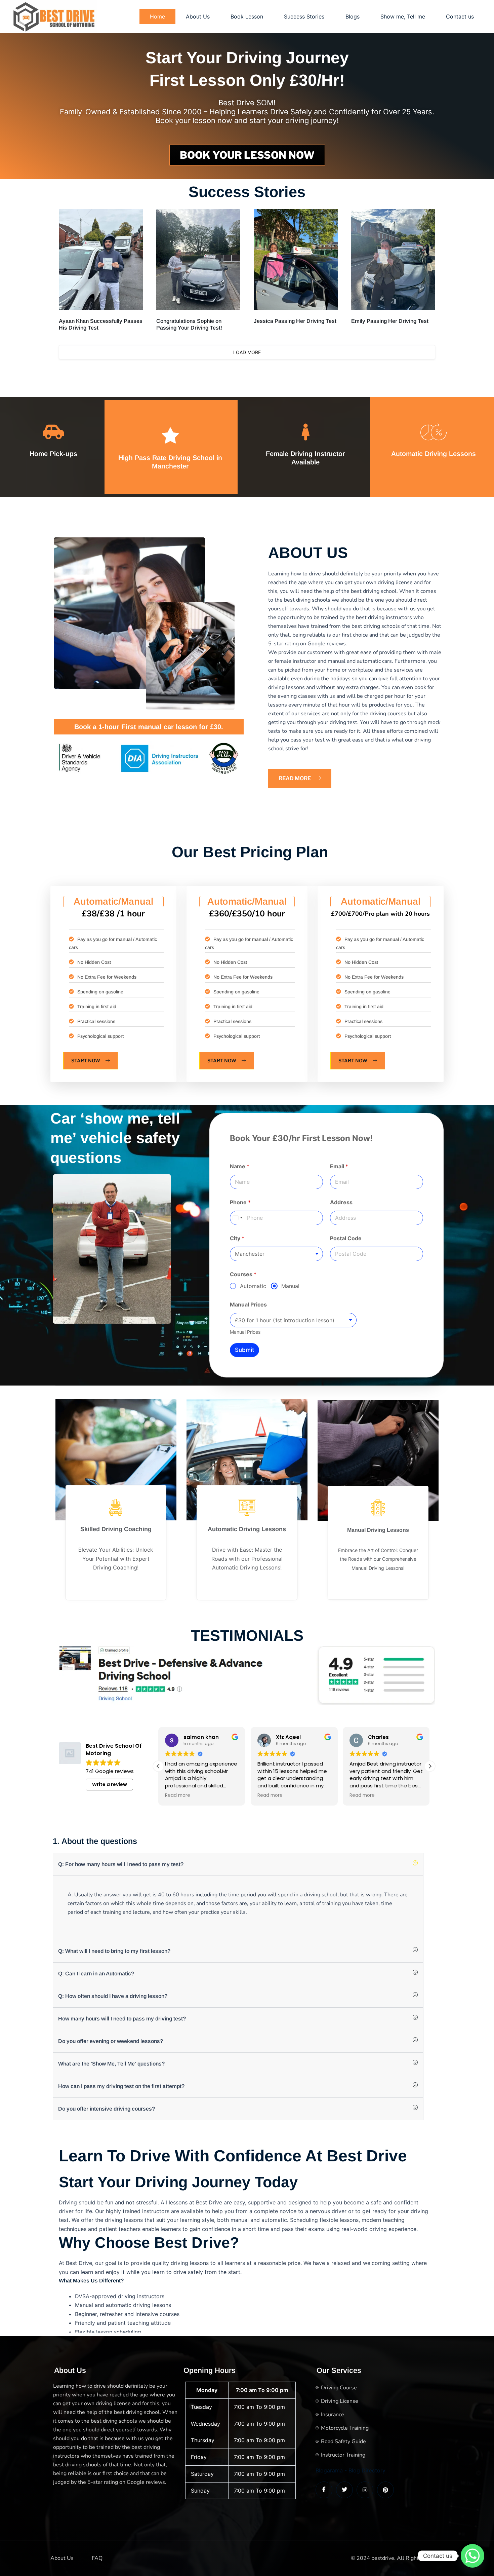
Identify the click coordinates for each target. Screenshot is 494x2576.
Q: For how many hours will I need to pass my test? (121, 1864)
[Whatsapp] (472, 2556)
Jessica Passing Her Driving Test (295, 321)
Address (341, 1202)
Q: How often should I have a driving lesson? (113, 1996)
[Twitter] (344, 2490)
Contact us (460, 16)
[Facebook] (324, 2490)
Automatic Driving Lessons (434, 454)
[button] (430, 1766)
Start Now (86, 1060)
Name (240, 1166)
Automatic (253, 1286)
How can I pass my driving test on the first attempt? (121, 2086)
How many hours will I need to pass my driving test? (122, 2019)
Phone (240, 1202)
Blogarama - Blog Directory (351, 2470)
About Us (198, 16)
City (237, 1238)
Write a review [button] (110, 1784)
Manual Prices (248, 1305)
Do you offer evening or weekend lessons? (111, 2041)
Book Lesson (247, 16)
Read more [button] (178, 1795)
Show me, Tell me (403, 16)
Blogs (353, 16)
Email (339, 1166)
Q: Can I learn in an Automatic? (96, 1974)
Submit (244, 1350)
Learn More (116, 1589)
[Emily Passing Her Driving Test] (393, 259)
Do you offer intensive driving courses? (107, 2109)
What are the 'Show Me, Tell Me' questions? (111, 2064)
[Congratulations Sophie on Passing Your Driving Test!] (198, 259)
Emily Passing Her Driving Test (390, 321)
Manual (290, 1286)
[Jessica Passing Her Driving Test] (296, 259)
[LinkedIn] (365, 2490)
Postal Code (346, 1238)
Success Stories (304, 16)
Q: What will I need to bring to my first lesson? (114, 1951)
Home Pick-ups (53, 454)
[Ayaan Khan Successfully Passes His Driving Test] (101, 259)
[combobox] (237, 1218)
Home (157, 16)
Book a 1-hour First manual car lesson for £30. (149, 727)
